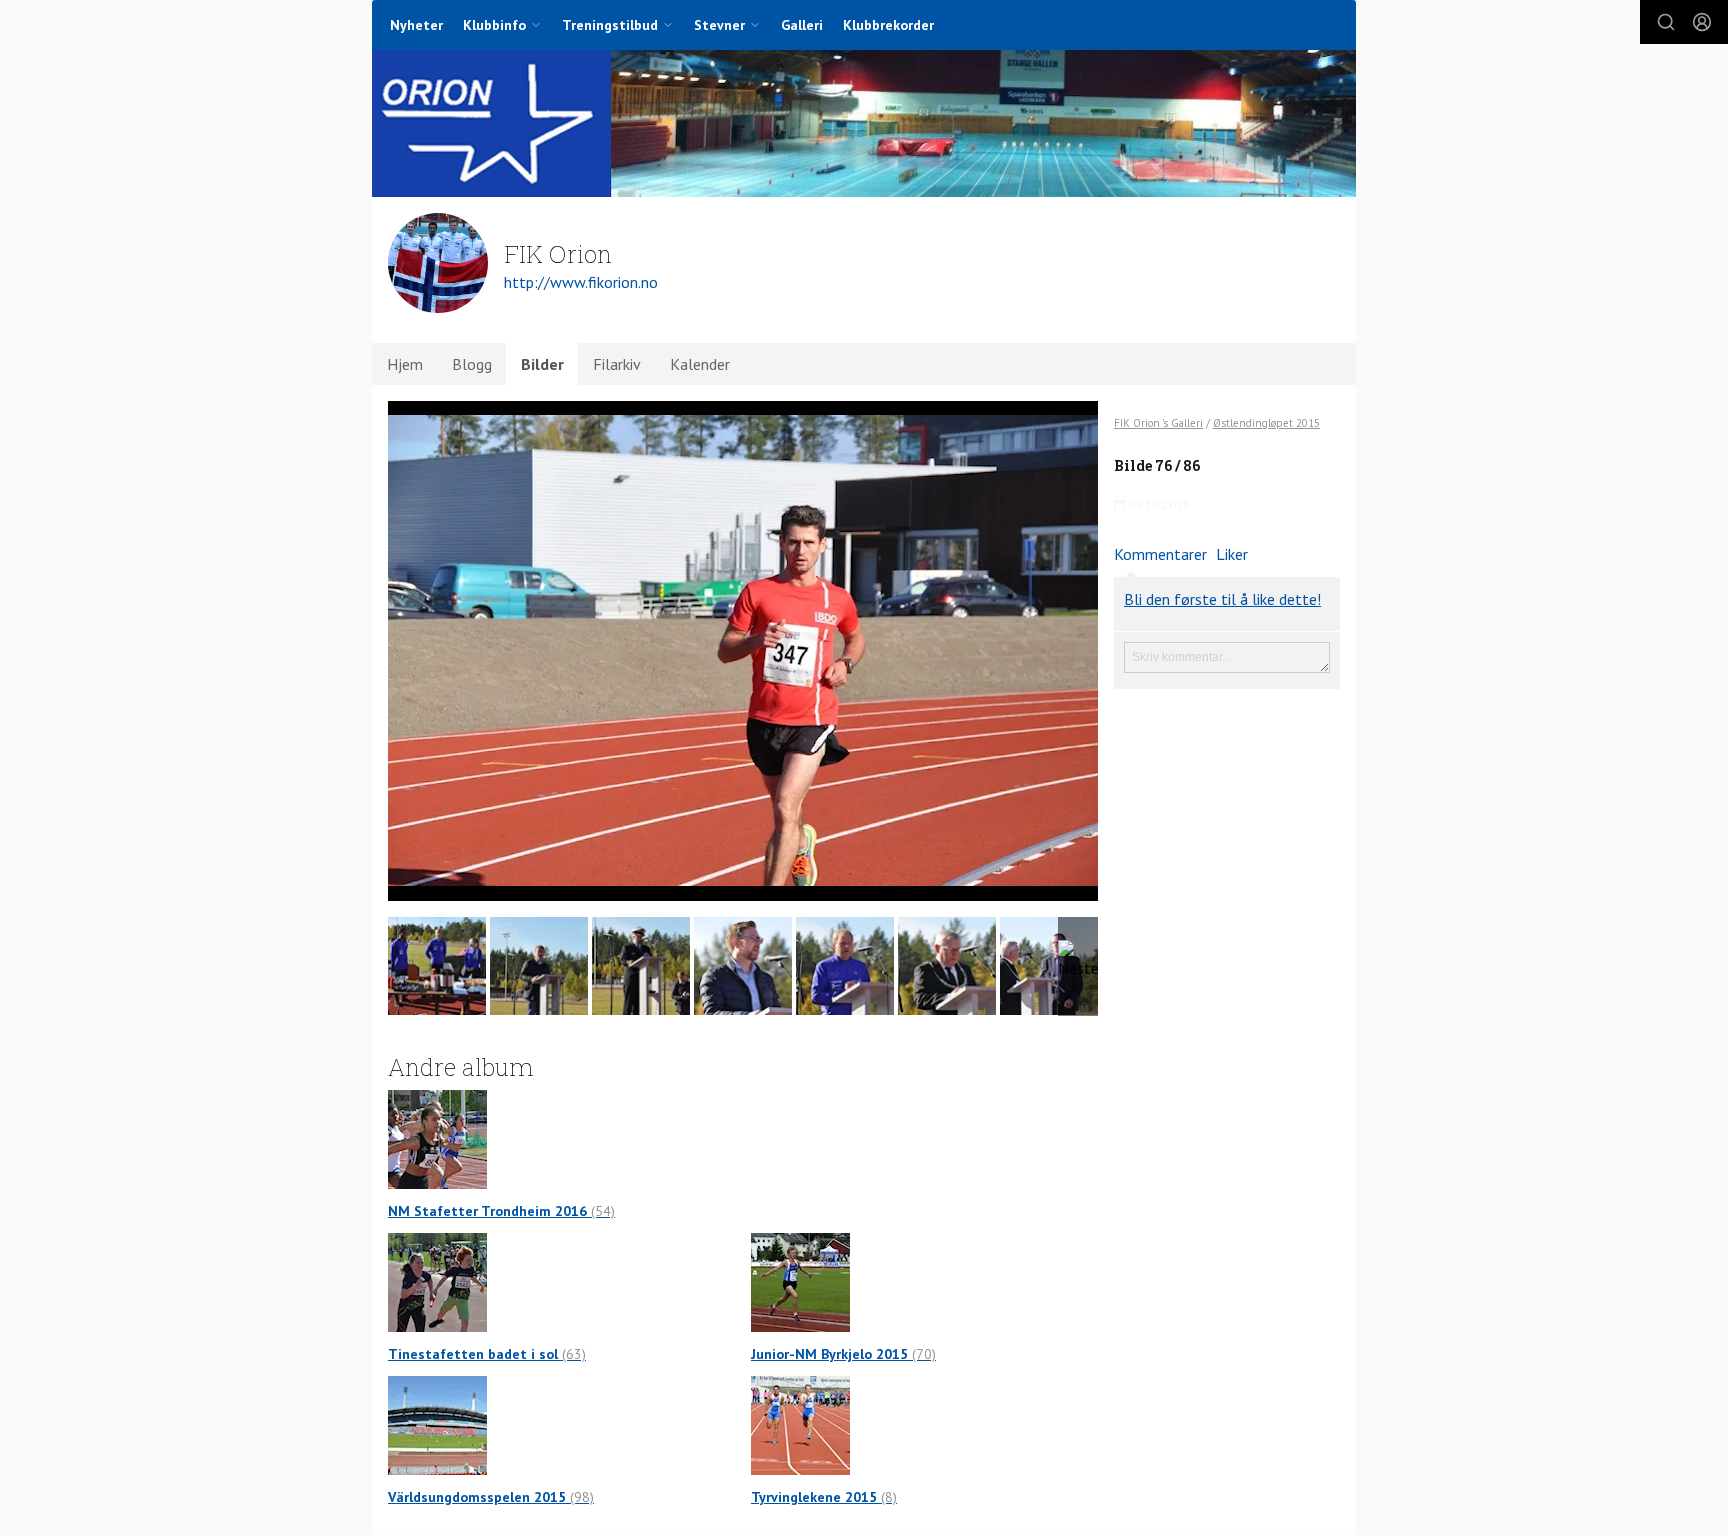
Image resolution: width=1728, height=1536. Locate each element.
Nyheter (416, 25)
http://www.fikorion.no (581, 282)
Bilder (542, 364)
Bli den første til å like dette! (1222, 599)
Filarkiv (617, 364)
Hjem (405, 364)
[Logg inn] (1702, 22)
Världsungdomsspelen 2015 (491, 1497)
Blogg (472, 364)
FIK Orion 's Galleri (1158, 423)
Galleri (802, 25)
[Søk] (1666, 22)
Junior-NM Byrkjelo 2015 (843, 1354)
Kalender (700, 364)
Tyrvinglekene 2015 (824, 1497)
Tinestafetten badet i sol (487, 1354)
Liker (1232, 554)
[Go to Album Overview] (437, 1138)
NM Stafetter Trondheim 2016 (501, 1211)
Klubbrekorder (888, 25)
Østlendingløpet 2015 (1266, 423)
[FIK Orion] (864, 123)
